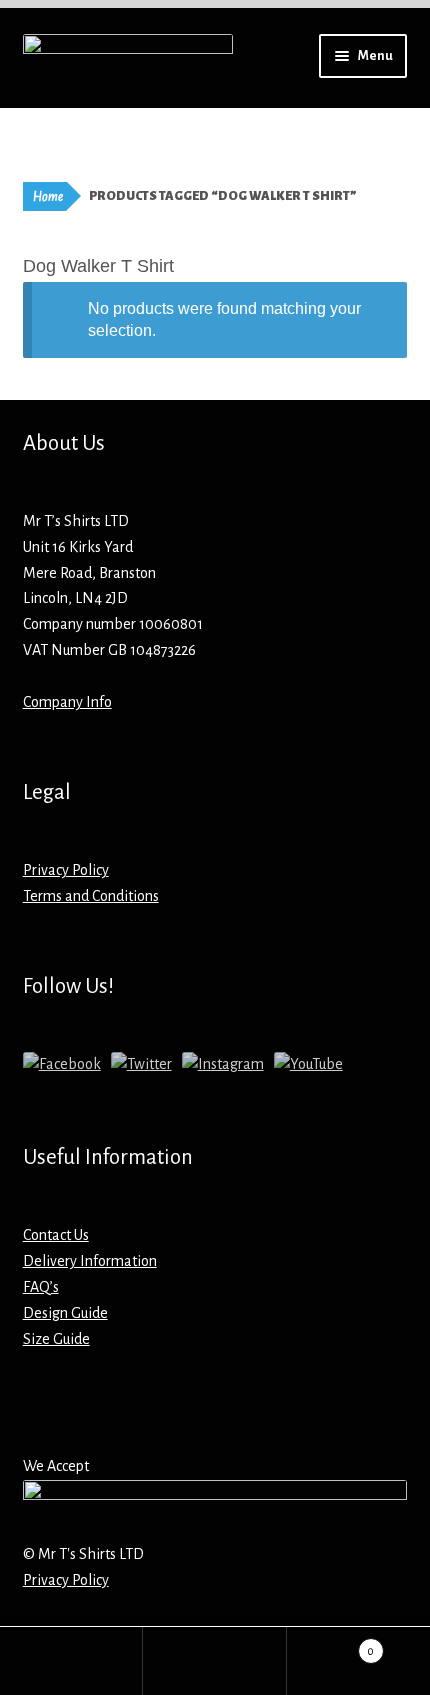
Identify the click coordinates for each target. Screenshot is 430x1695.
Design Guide (65, 1313)
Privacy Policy (66, 870)
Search (214, 1661)
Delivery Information (90, 1261)
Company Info (67, 702)
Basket (331, 1644)
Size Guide (56, 1339)
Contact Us (56, 1235)
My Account (71, 1661)
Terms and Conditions (91, 896)
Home (48, 197)
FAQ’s (41, 1287)
